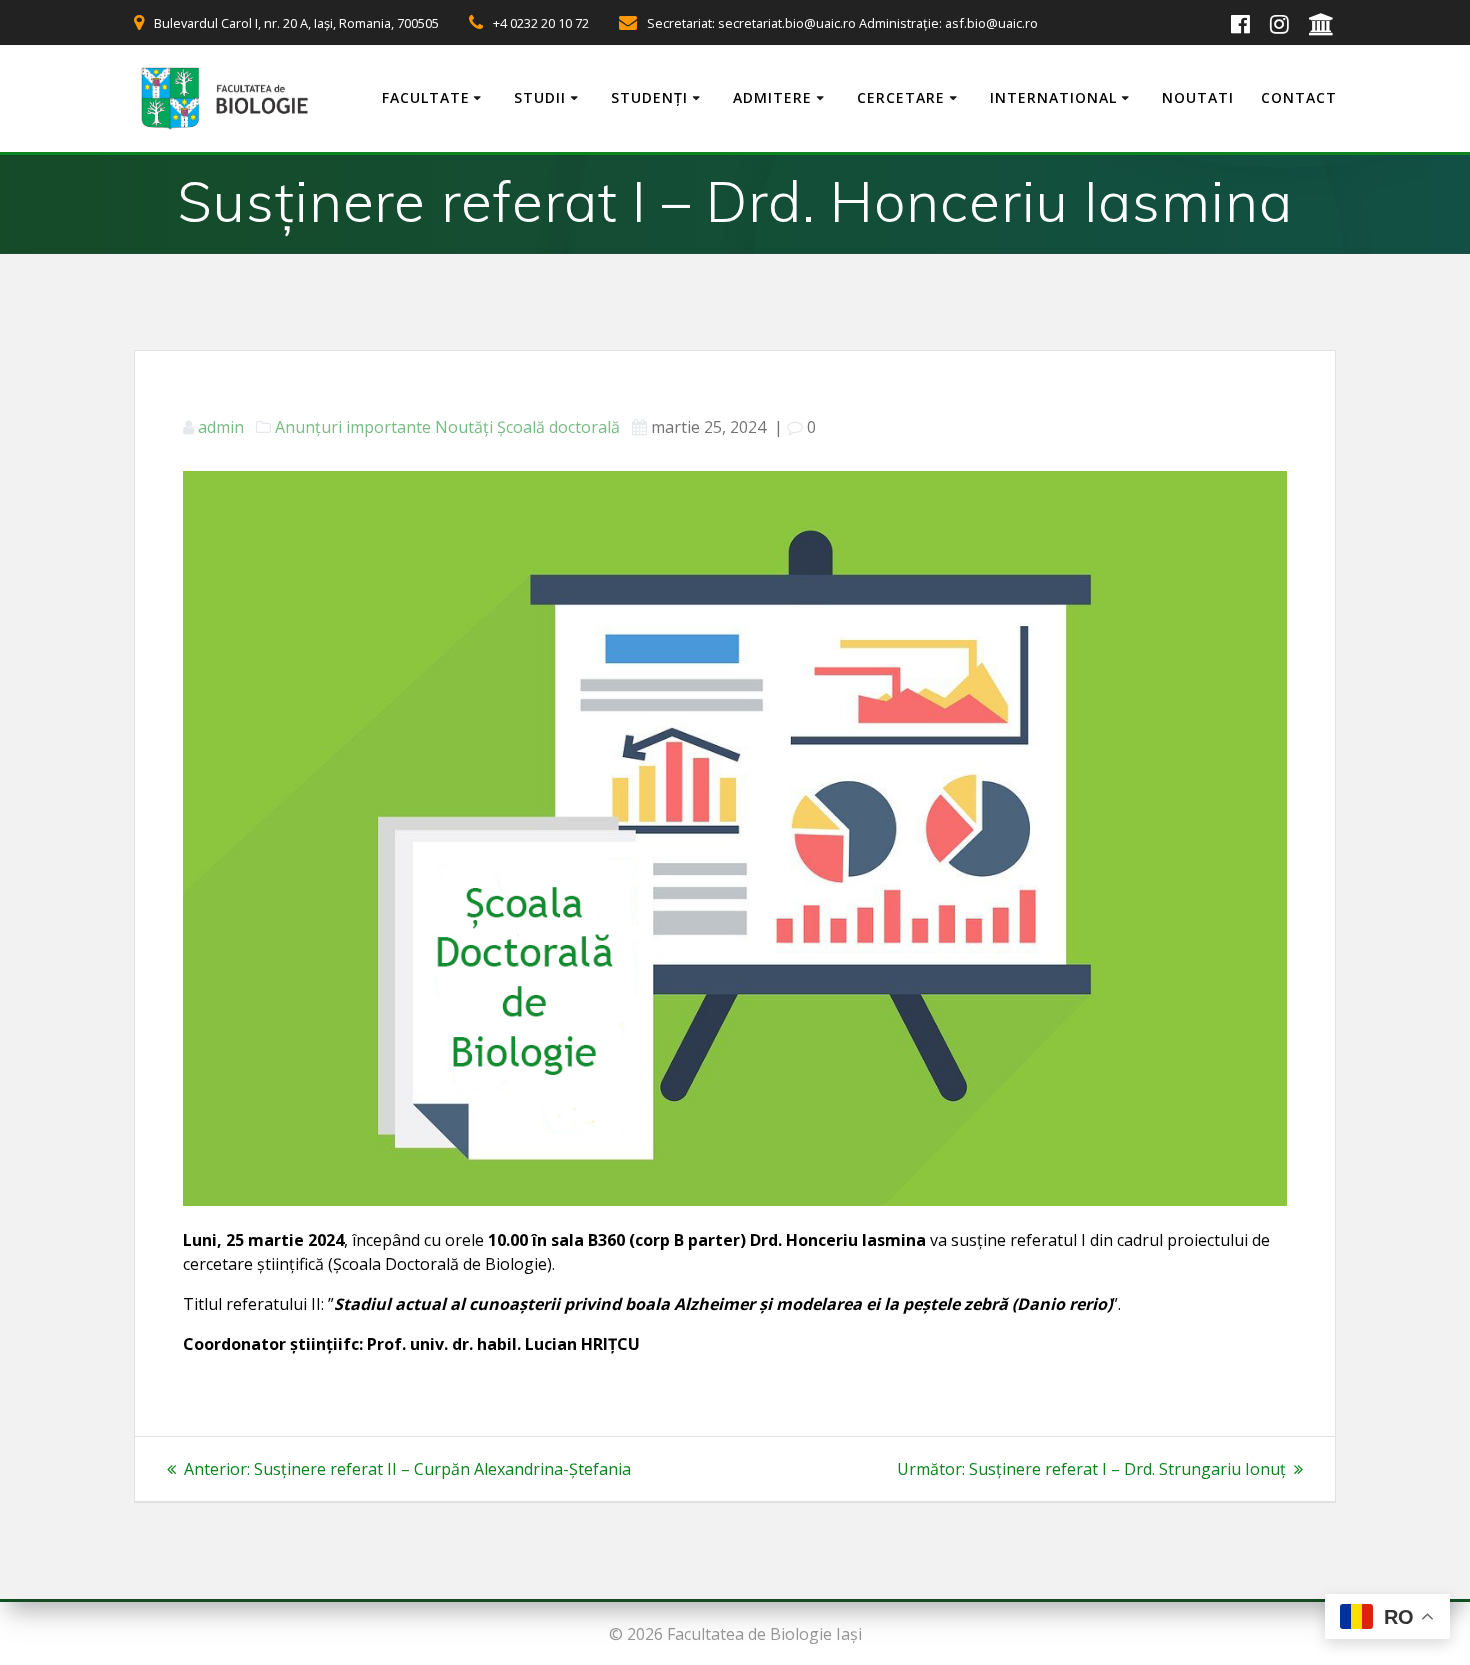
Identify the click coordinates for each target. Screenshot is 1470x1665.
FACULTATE (426, 97)
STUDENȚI (649, 97)
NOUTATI (1198, 97)
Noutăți (464, 427)
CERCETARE (901, 97)
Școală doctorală (558, 427)
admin (221, 427)
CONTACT (1299, 97)
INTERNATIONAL (1053, 97)
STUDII (540, 97)
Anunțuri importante (353, 427)
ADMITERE (772, 97)
